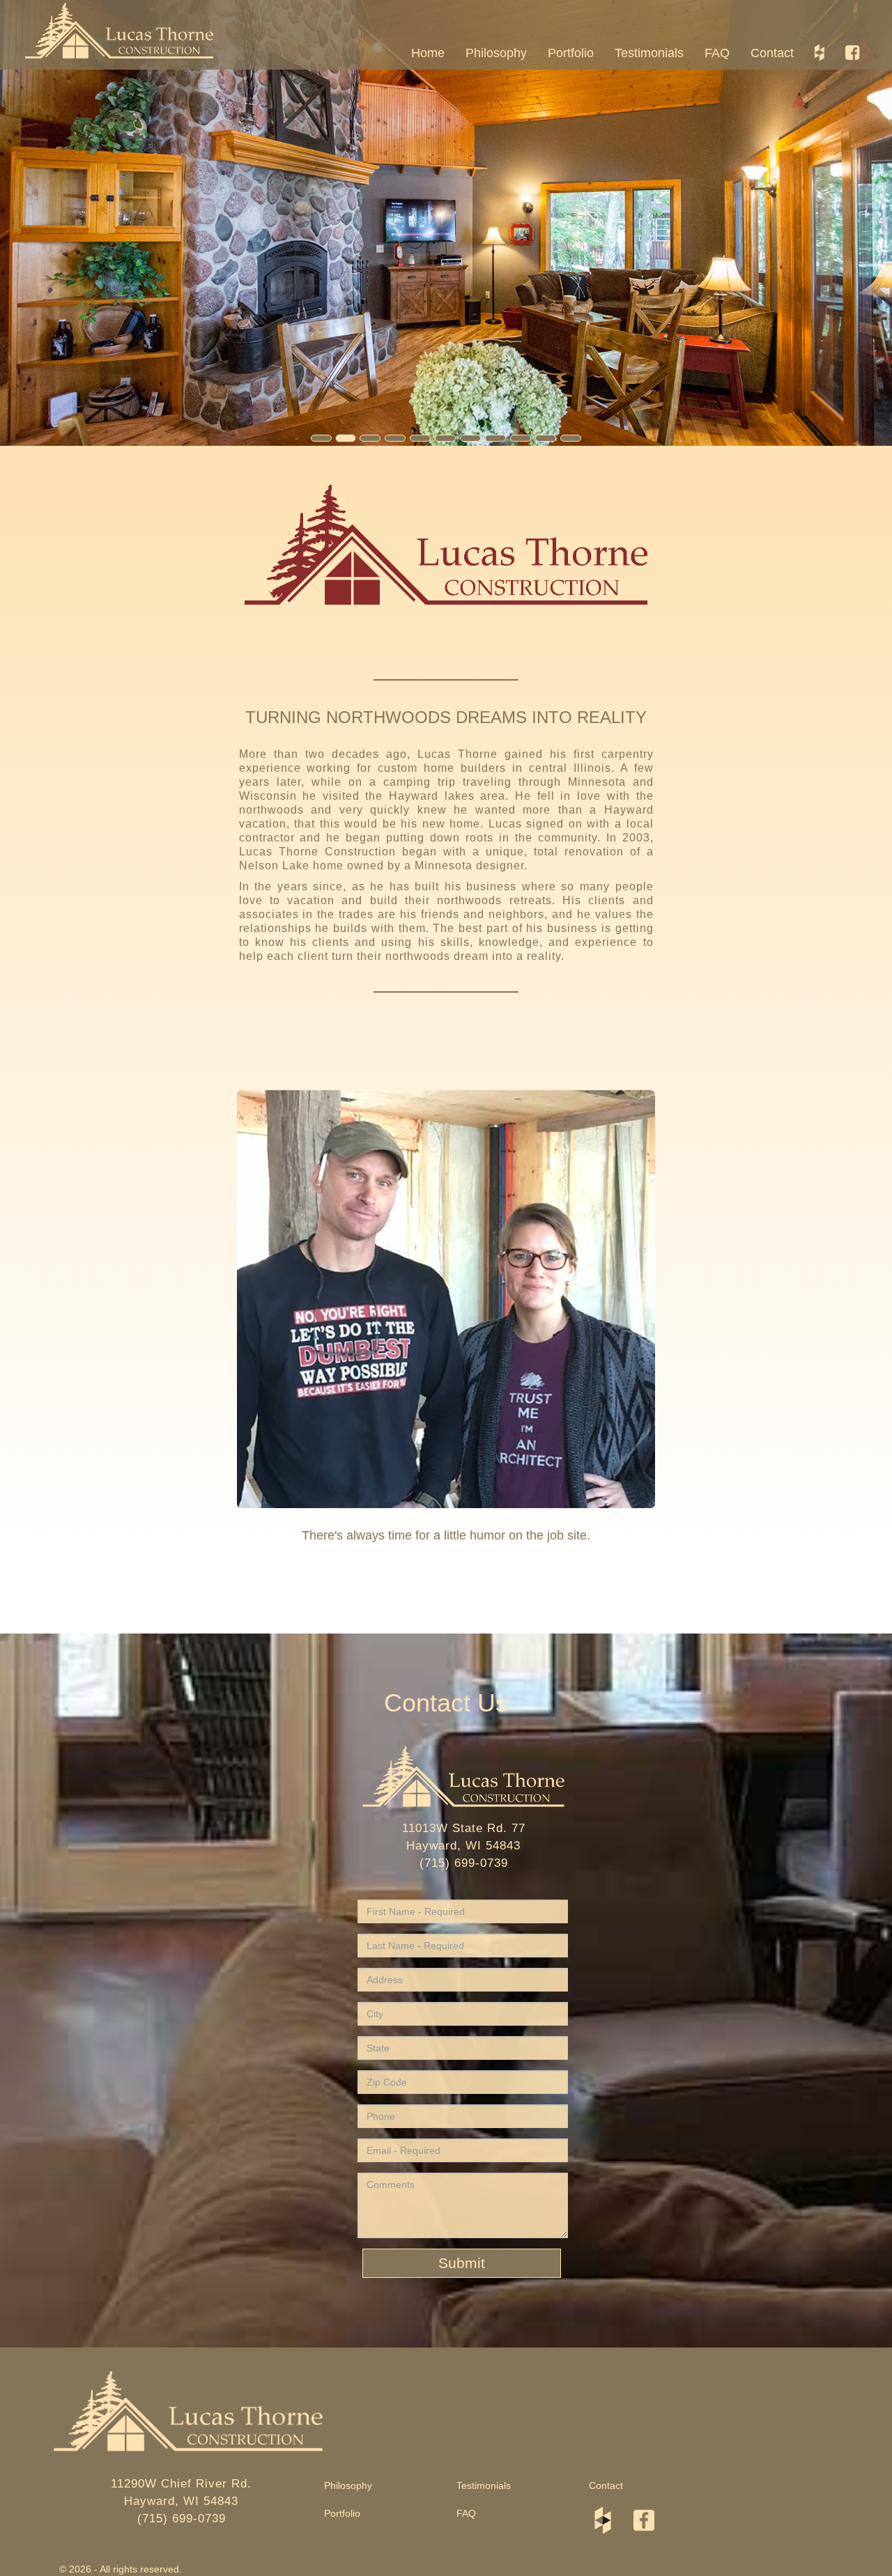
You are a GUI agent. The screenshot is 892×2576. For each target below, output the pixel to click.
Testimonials (649, 53)
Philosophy (496, 53)
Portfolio (571, 53)
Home (428, 53)
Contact (772, 53)
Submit (462, 2263)
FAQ (717, 53)
